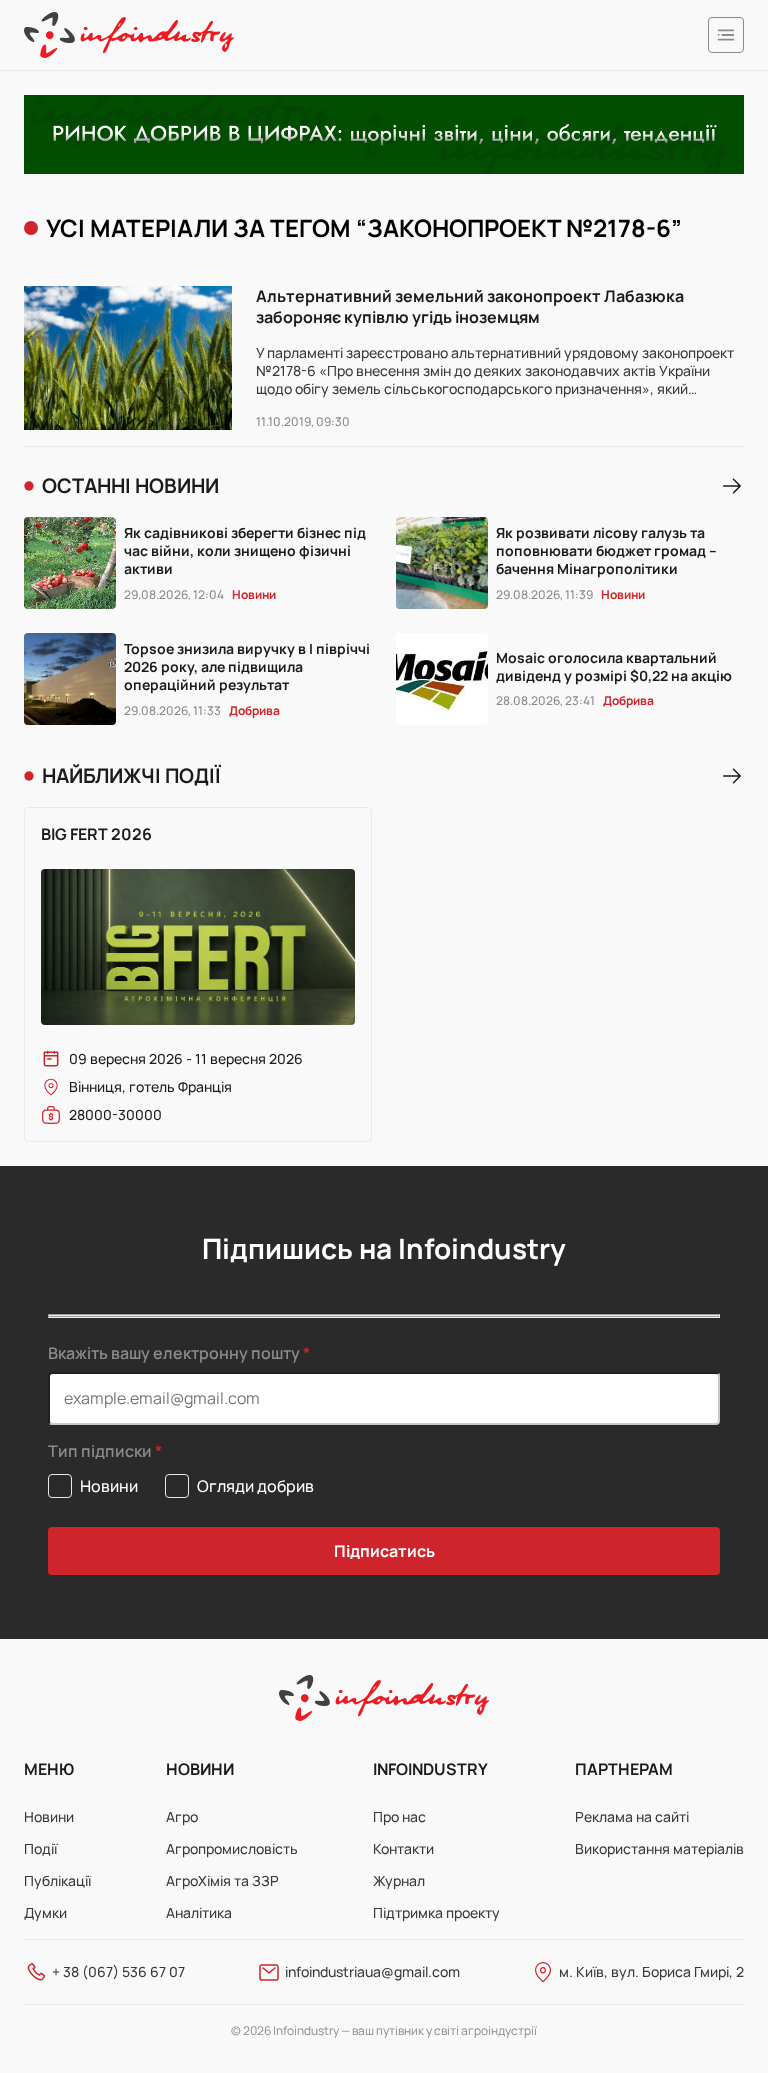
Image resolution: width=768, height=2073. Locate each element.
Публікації (57, 1880)
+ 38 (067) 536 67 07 (118, 1971)
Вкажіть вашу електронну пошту (174, 1353)
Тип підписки (100, 1451)
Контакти (403, 1848)
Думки (45, 1912)
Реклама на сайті (632, 1816)
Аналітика (199, 1912)
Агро (182, 1816)
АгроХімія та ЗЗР (222, 1880)
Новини (49, 1816)
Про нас (399, 1816)
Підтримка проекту (436, 1912)
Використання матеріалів (659, 1848)
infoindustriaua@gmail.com (372, 1971)
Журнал (399, 1880)
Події (40, 1848)
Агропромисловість (232, 1848)
